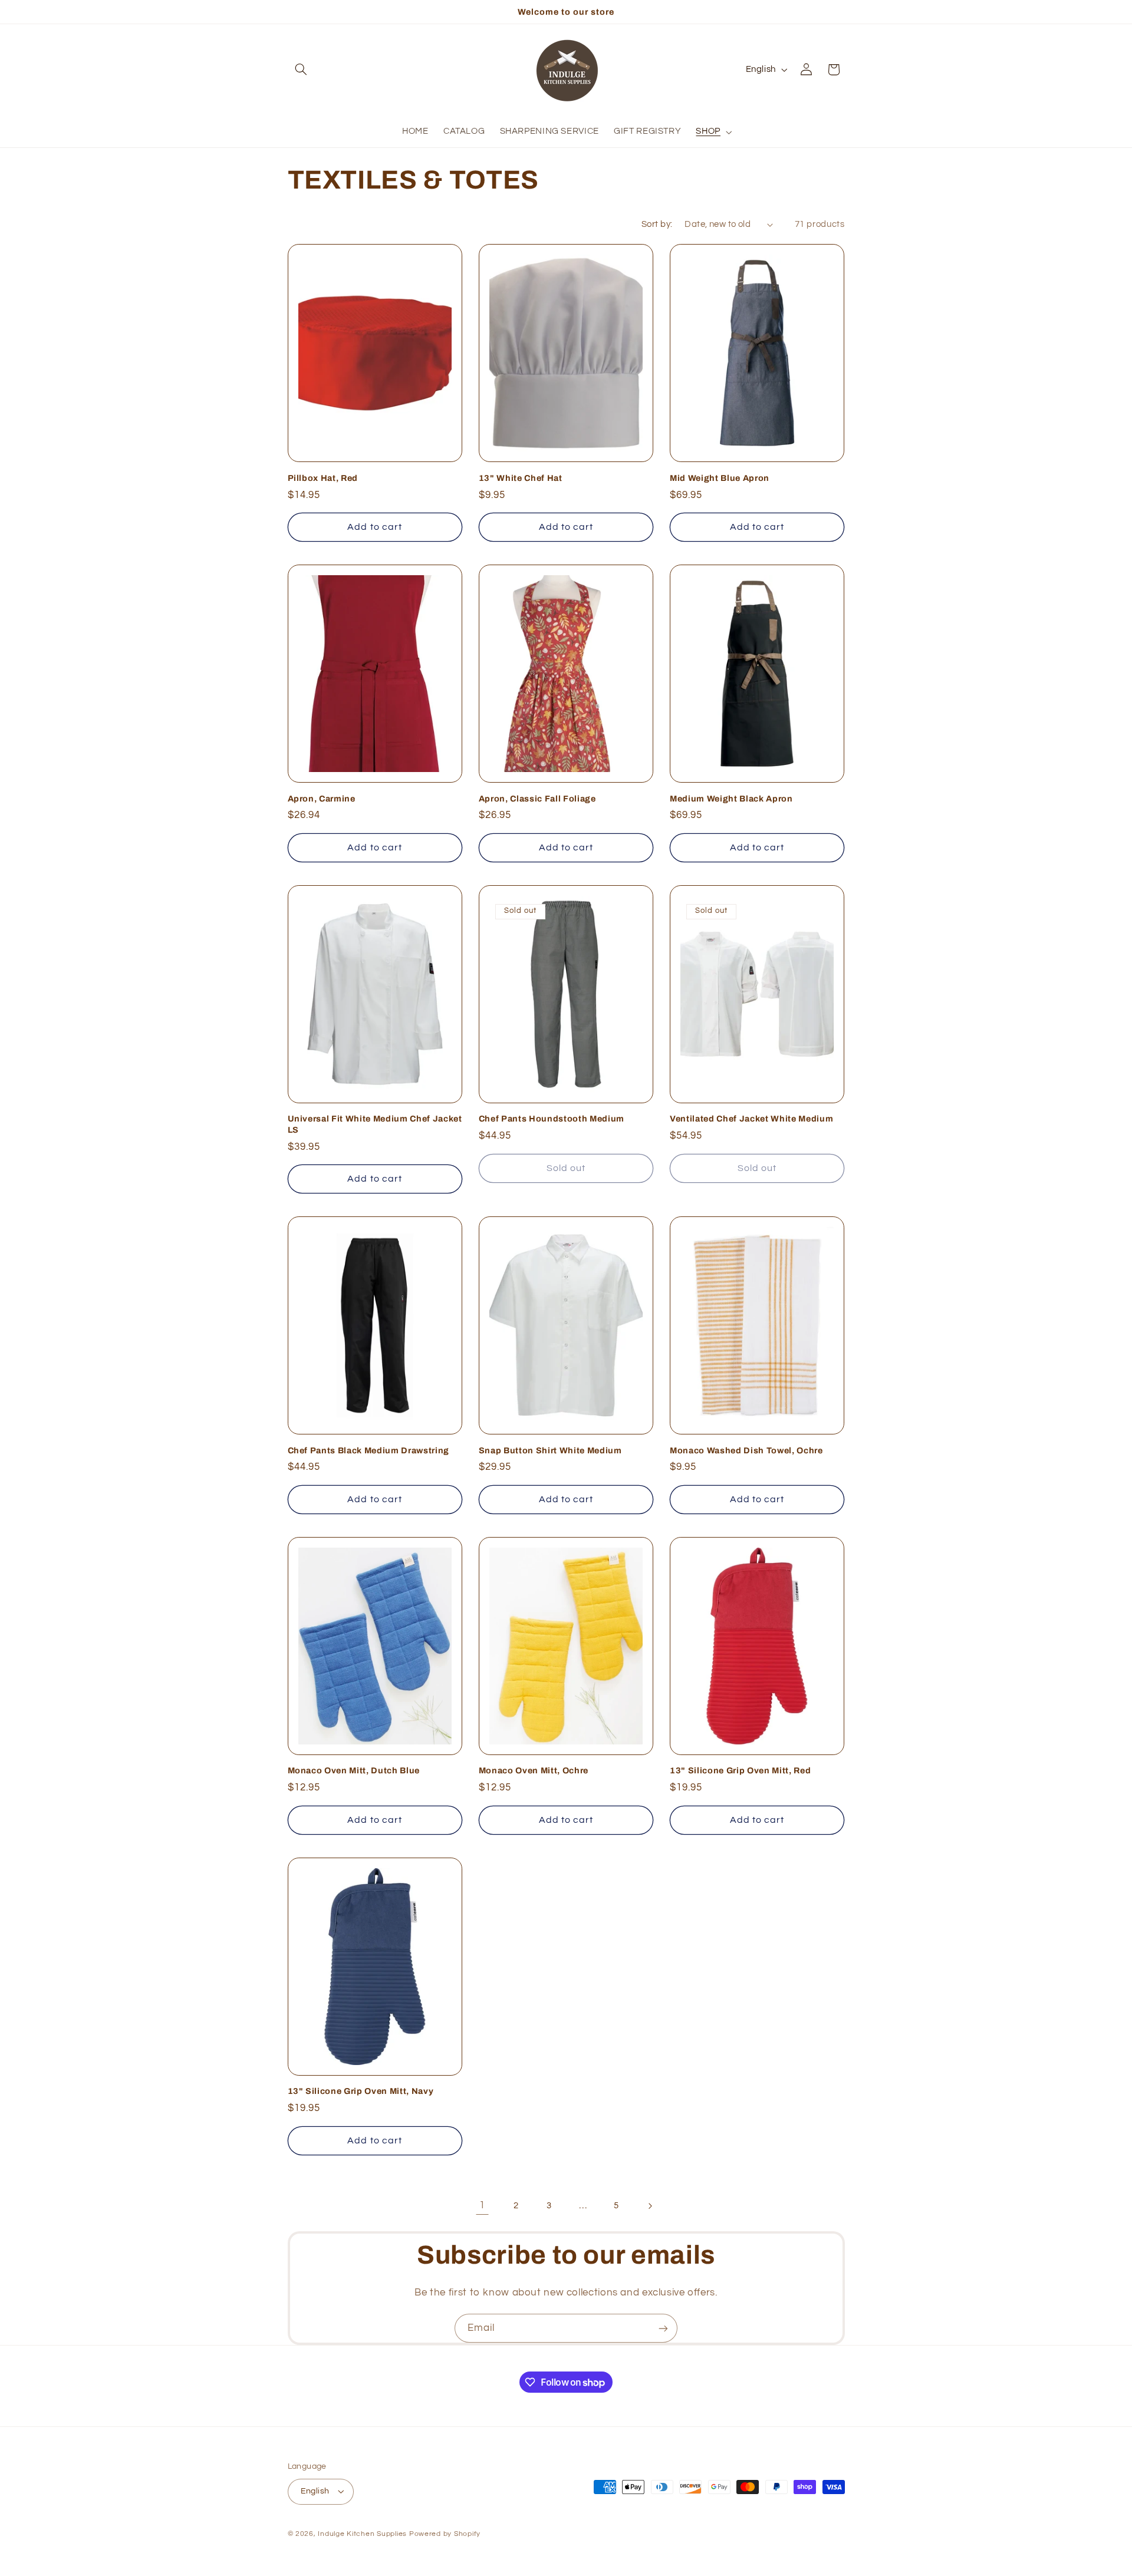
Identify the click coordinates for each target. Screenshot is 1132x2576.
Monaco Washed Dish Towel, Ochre (746, 1450)
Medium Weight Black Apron (731, 799)
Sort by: (657, 224)
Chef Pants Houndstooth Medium (552, 1119)
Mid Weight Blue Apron (720, 478)
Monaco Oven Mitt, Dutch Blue (354, 1770)
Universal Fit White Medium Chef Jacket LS (375, 1124)
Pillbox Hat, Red (323, 478)
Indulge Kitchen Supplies (362, 2534)
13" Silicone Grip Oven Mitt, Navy (361, 2091)
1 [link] (482, 2205)
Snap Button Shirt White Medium (550, 1450)
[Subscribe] (663, 2328)
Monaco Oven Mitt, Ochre (534, 1770)
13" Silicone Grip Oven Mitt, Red (740, 1770)
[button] (301, 70)
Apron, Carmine (322, 799)
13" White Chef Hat (521, 478)
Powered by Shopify (445, 2534)
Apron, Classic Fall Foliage (537, 799)
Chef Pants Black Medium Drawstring (368, 1450)
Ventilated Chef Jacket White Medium (751, 1119)
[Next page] (650, 2206)
